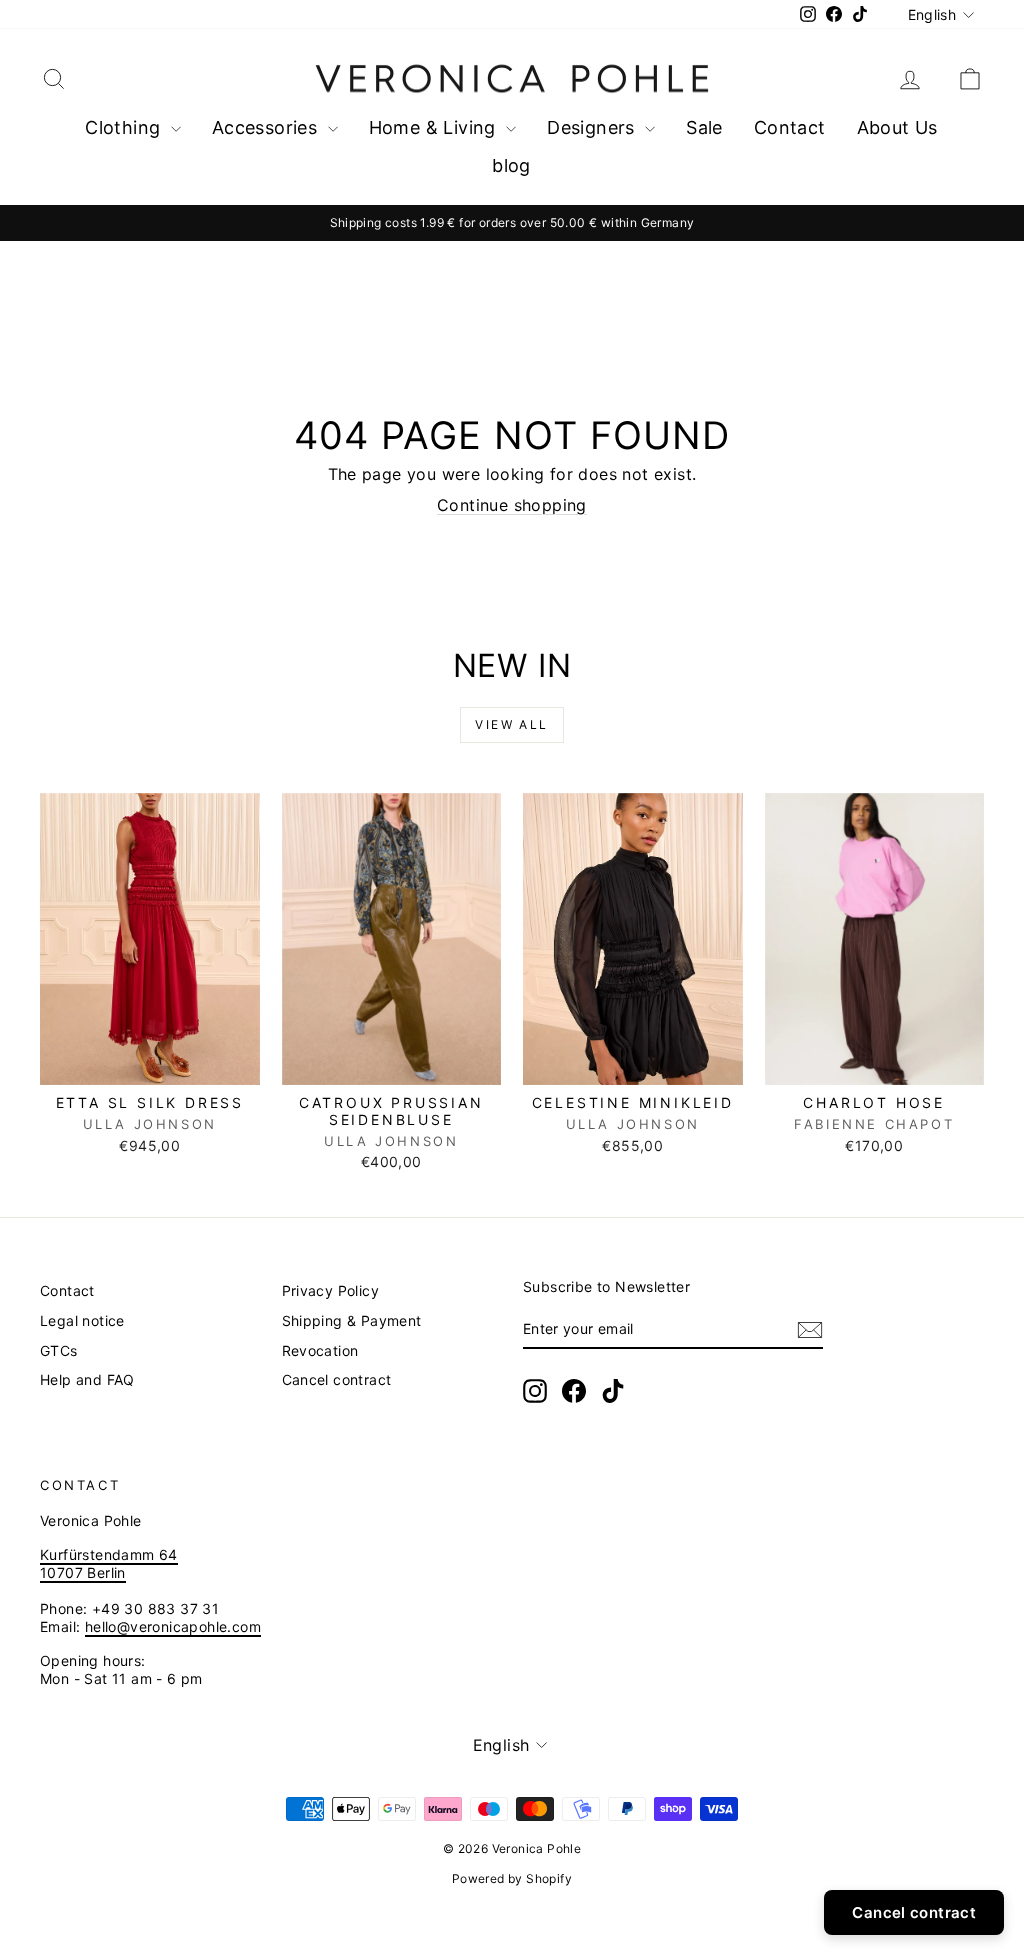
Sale (704, 127)
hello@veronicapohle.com (173, 1626)
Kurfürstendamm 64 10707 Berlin (109, 1563)
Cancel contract (337, 1379)
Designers (593, 127)
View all (511, 724)
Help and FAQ (87, 1379)
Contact (790, 127)
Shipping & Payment (352, 1320)
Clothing (125, 127)
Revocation (320, 1350)
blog (511, 165)
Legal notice (82, 1320)
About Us (897, 127)
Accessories (267, 127)
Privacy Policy (331, 1290)
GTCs (59, 1350)
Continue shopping (512, 505)
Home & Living (435, 127)
